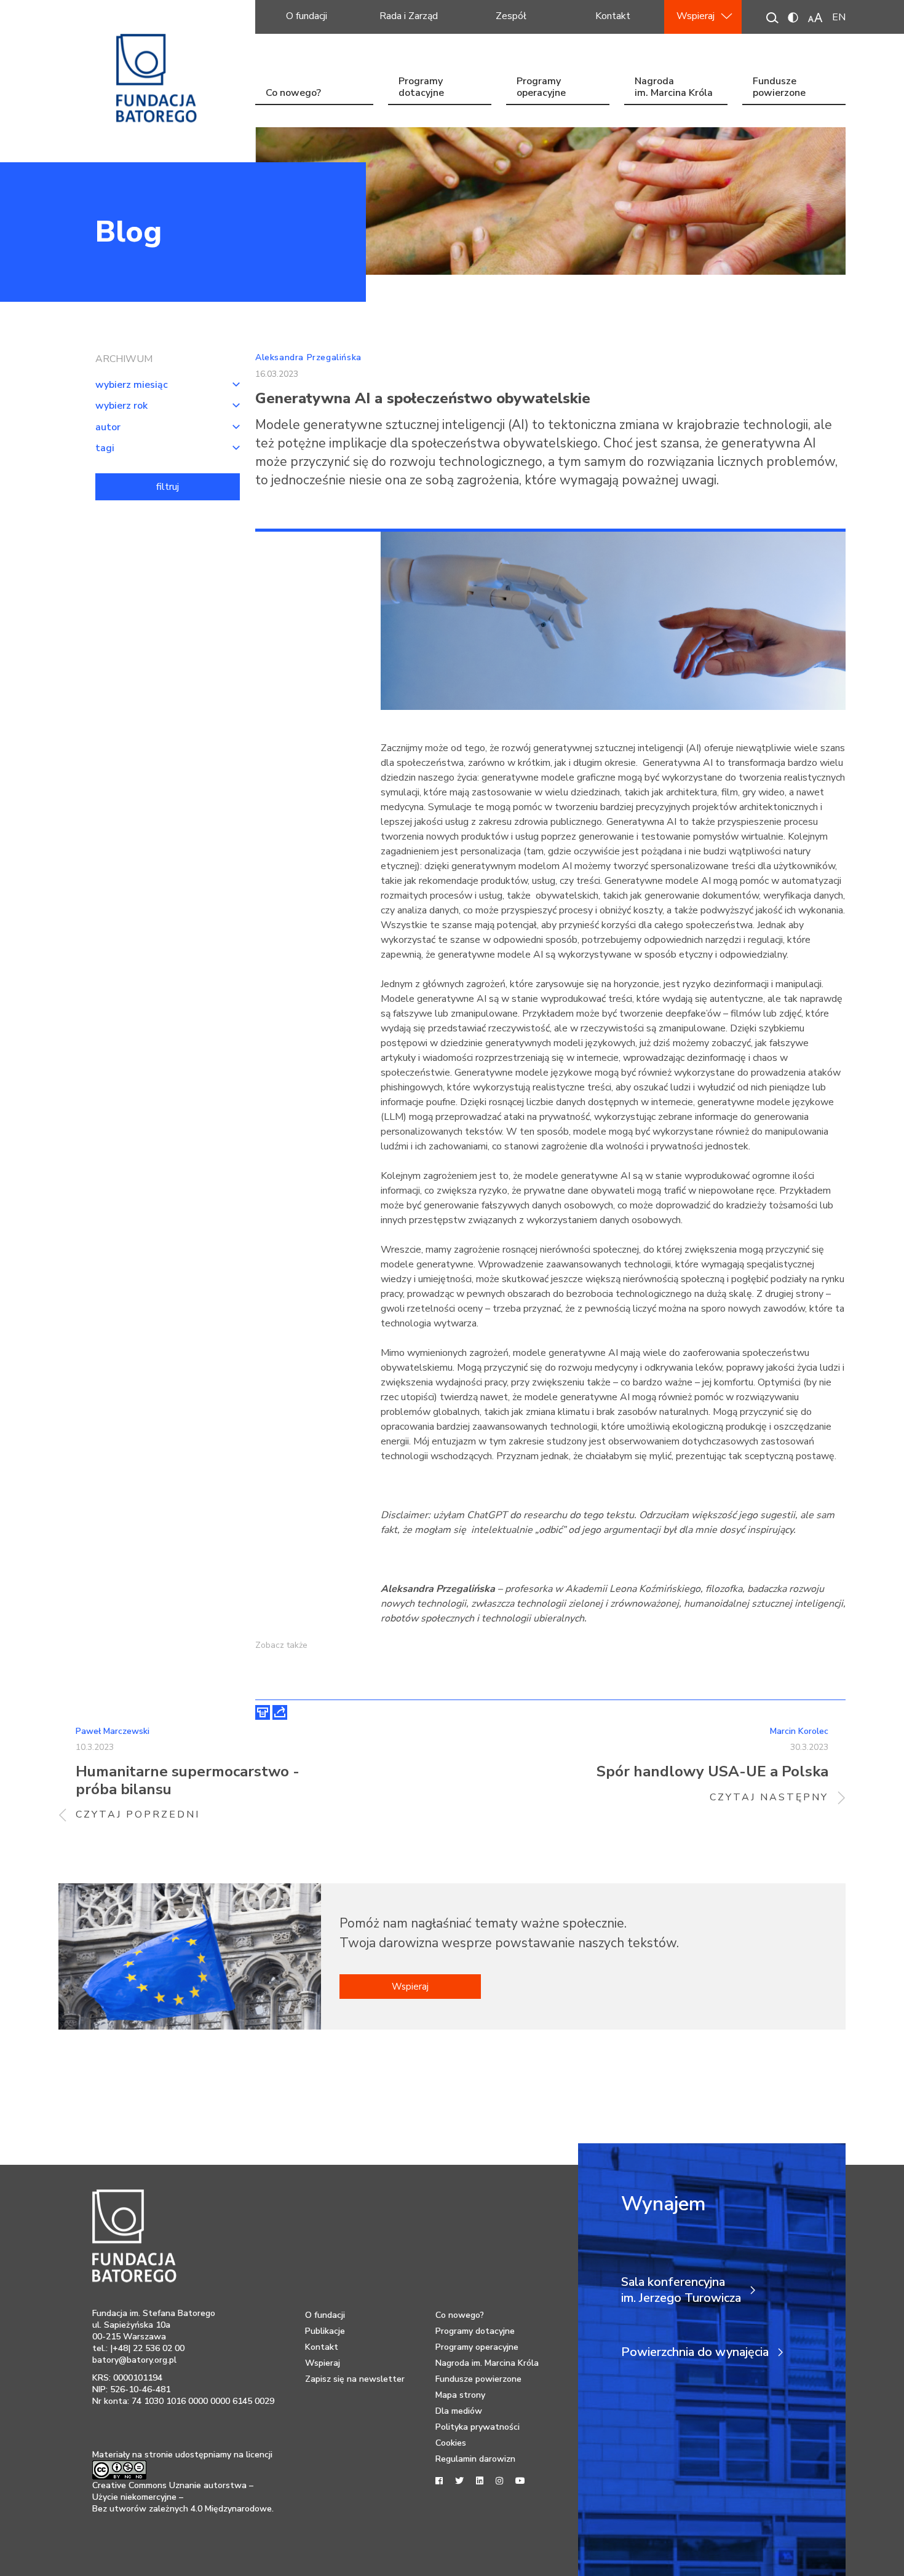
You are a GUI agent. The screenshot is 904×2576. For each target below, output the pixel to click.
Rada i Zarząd (409, 16)
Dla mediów (459, 2411)
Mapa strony (460, 2395)
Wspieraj (696, 16)
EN (839, 17)
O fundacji (307, 16)
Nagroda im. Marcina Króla (674, 88)
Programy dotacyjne (421, 88)
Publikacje (325, 2331)
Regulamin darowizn (475, 2459)
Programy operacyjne (541, 88)
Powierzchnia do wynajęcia (695, 2352)
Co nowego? (293, 93)
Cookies (451, 2443)
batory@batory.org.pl (134, 2360)
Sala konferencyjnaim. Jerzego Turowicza (681, 2290)
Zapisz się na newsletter (355, 2379)
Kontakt (613, 16)
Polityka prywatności (478, 2427)
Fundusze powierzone (779, 88)
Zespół (511, 16)
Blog (129, 232)
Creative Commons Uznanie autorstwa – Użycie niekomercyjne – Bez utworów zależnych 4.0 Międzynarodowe (182, 2497)
